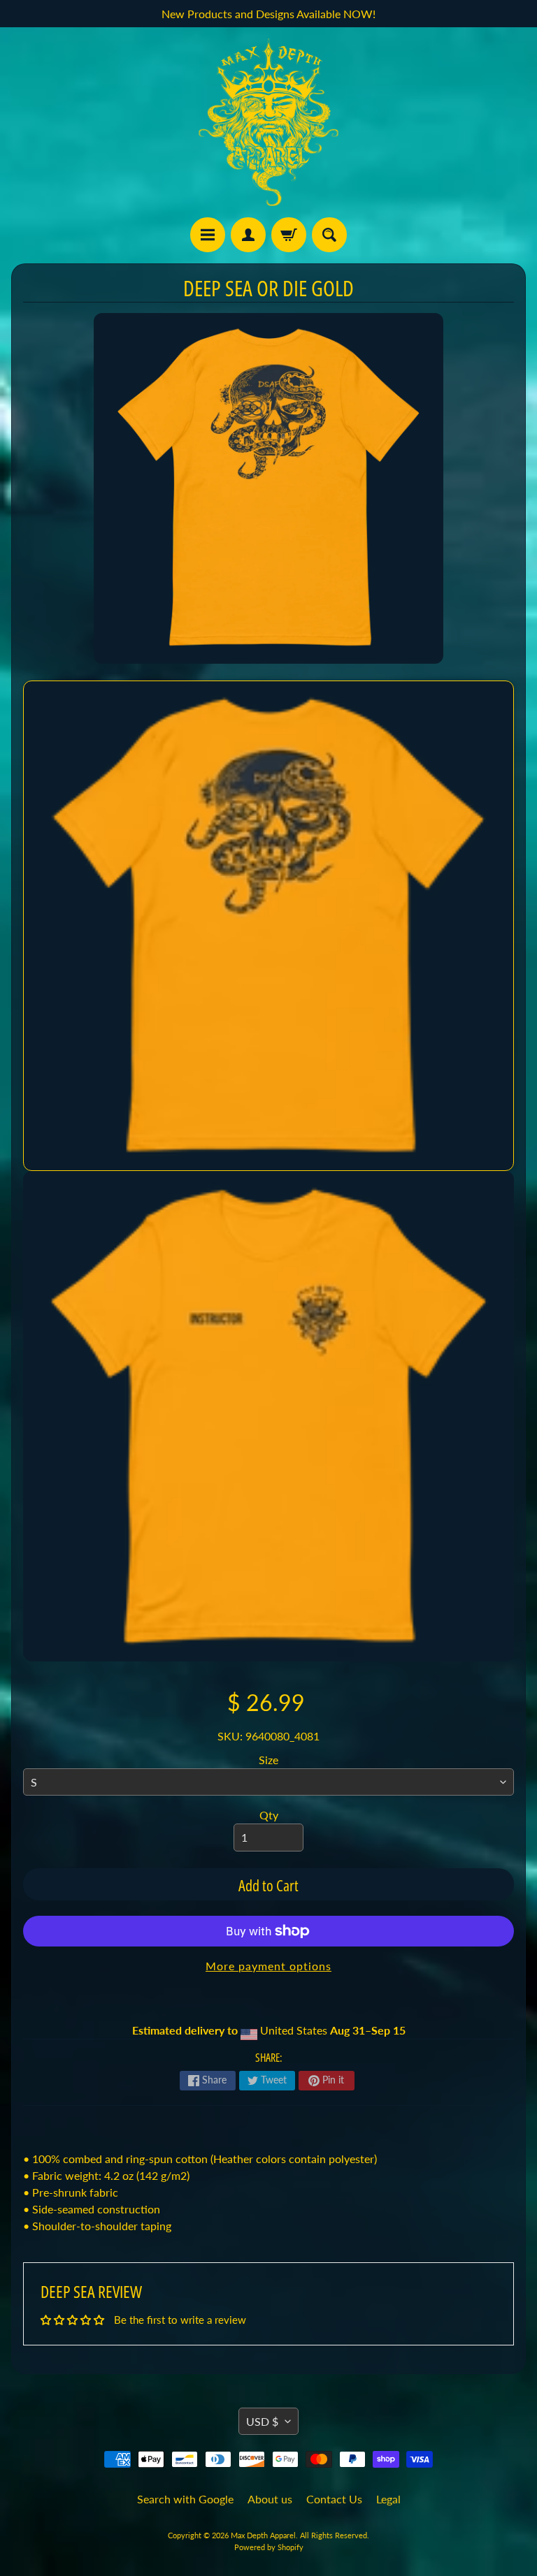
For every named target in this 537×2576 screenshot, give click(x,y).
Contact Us (334, 2499)
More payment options (268, 1966)
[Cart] (289, 235)
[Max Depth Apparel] (268, 122)
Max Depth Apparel (263, 2535)
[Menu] (208, 235)
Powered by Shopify (269, 2547)
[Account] (248, 235)
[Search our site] (329, 235)
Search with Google (185, 2499)
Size (268, 1760)
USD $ (262, 2421)
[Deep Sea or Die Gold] (268, 926)
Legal (388, 2499)
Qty (269, 1815)
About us (270, 2499)
